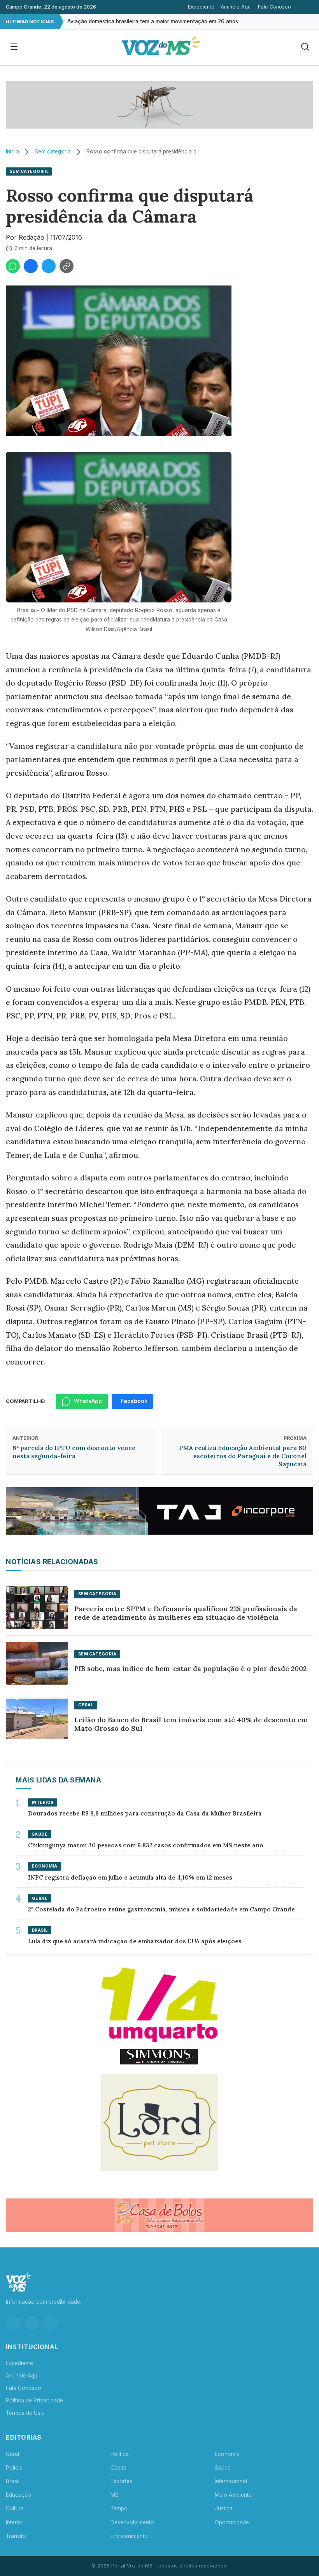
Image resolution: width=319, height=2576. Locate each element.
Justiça (224, 2508)
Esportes (121, 2481)
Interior (15, 2522)
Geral (12, 2454)
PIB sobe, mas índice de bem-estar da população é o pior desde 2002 (190, 1668)
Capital (119, 2468)
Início (12, 151)
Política (120, 2454)
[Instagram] (13, 2323)
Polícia (14, 2468)
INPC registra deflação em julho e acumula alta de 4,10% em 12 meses (130, 1877)
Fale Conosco (274, 7)
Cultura (15, 2508)
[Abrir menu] (14, 47)
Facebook (134, 1401)
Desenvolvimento (132, 2522)
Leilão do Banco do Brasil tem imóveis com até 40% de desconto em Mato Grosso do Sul (191, 1724)
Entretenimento (129, 2536)
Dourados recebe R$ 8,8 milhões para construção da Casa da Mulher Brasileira (145, 1813)
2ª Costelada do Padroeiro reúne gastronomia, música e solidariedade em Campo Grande (161, 1909)
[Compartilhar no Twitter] (49, 266)
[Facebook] (32, 2323)
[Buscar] (305, 47)
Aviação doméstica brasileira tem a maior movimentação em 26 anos (153, 21)
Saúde (223, 2468)
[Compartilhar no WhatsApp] (13, 266)
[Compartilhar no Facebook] (31, 266)
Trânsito (16, 2536)
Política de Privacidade (34, 2400)
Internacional (231, 2481)
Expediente (201, 7)
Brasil (13, 2481)
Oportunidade (232, 2522)
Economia (227, 2454)
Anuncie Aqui (236, 7)
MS (115, 2495)
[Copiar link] (67, 266)
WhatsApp (88, 1401)
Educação (18, 2495)
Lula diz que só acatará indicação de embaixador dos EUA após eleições (135, 1941)
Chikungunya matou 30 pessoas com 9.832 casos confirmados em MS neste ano (146, 1845)
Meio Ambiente (233, 2495)
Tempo (119, 2508)
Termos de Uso (25, 2413)
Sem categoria (53, 151)
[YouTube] (51, 2323)
